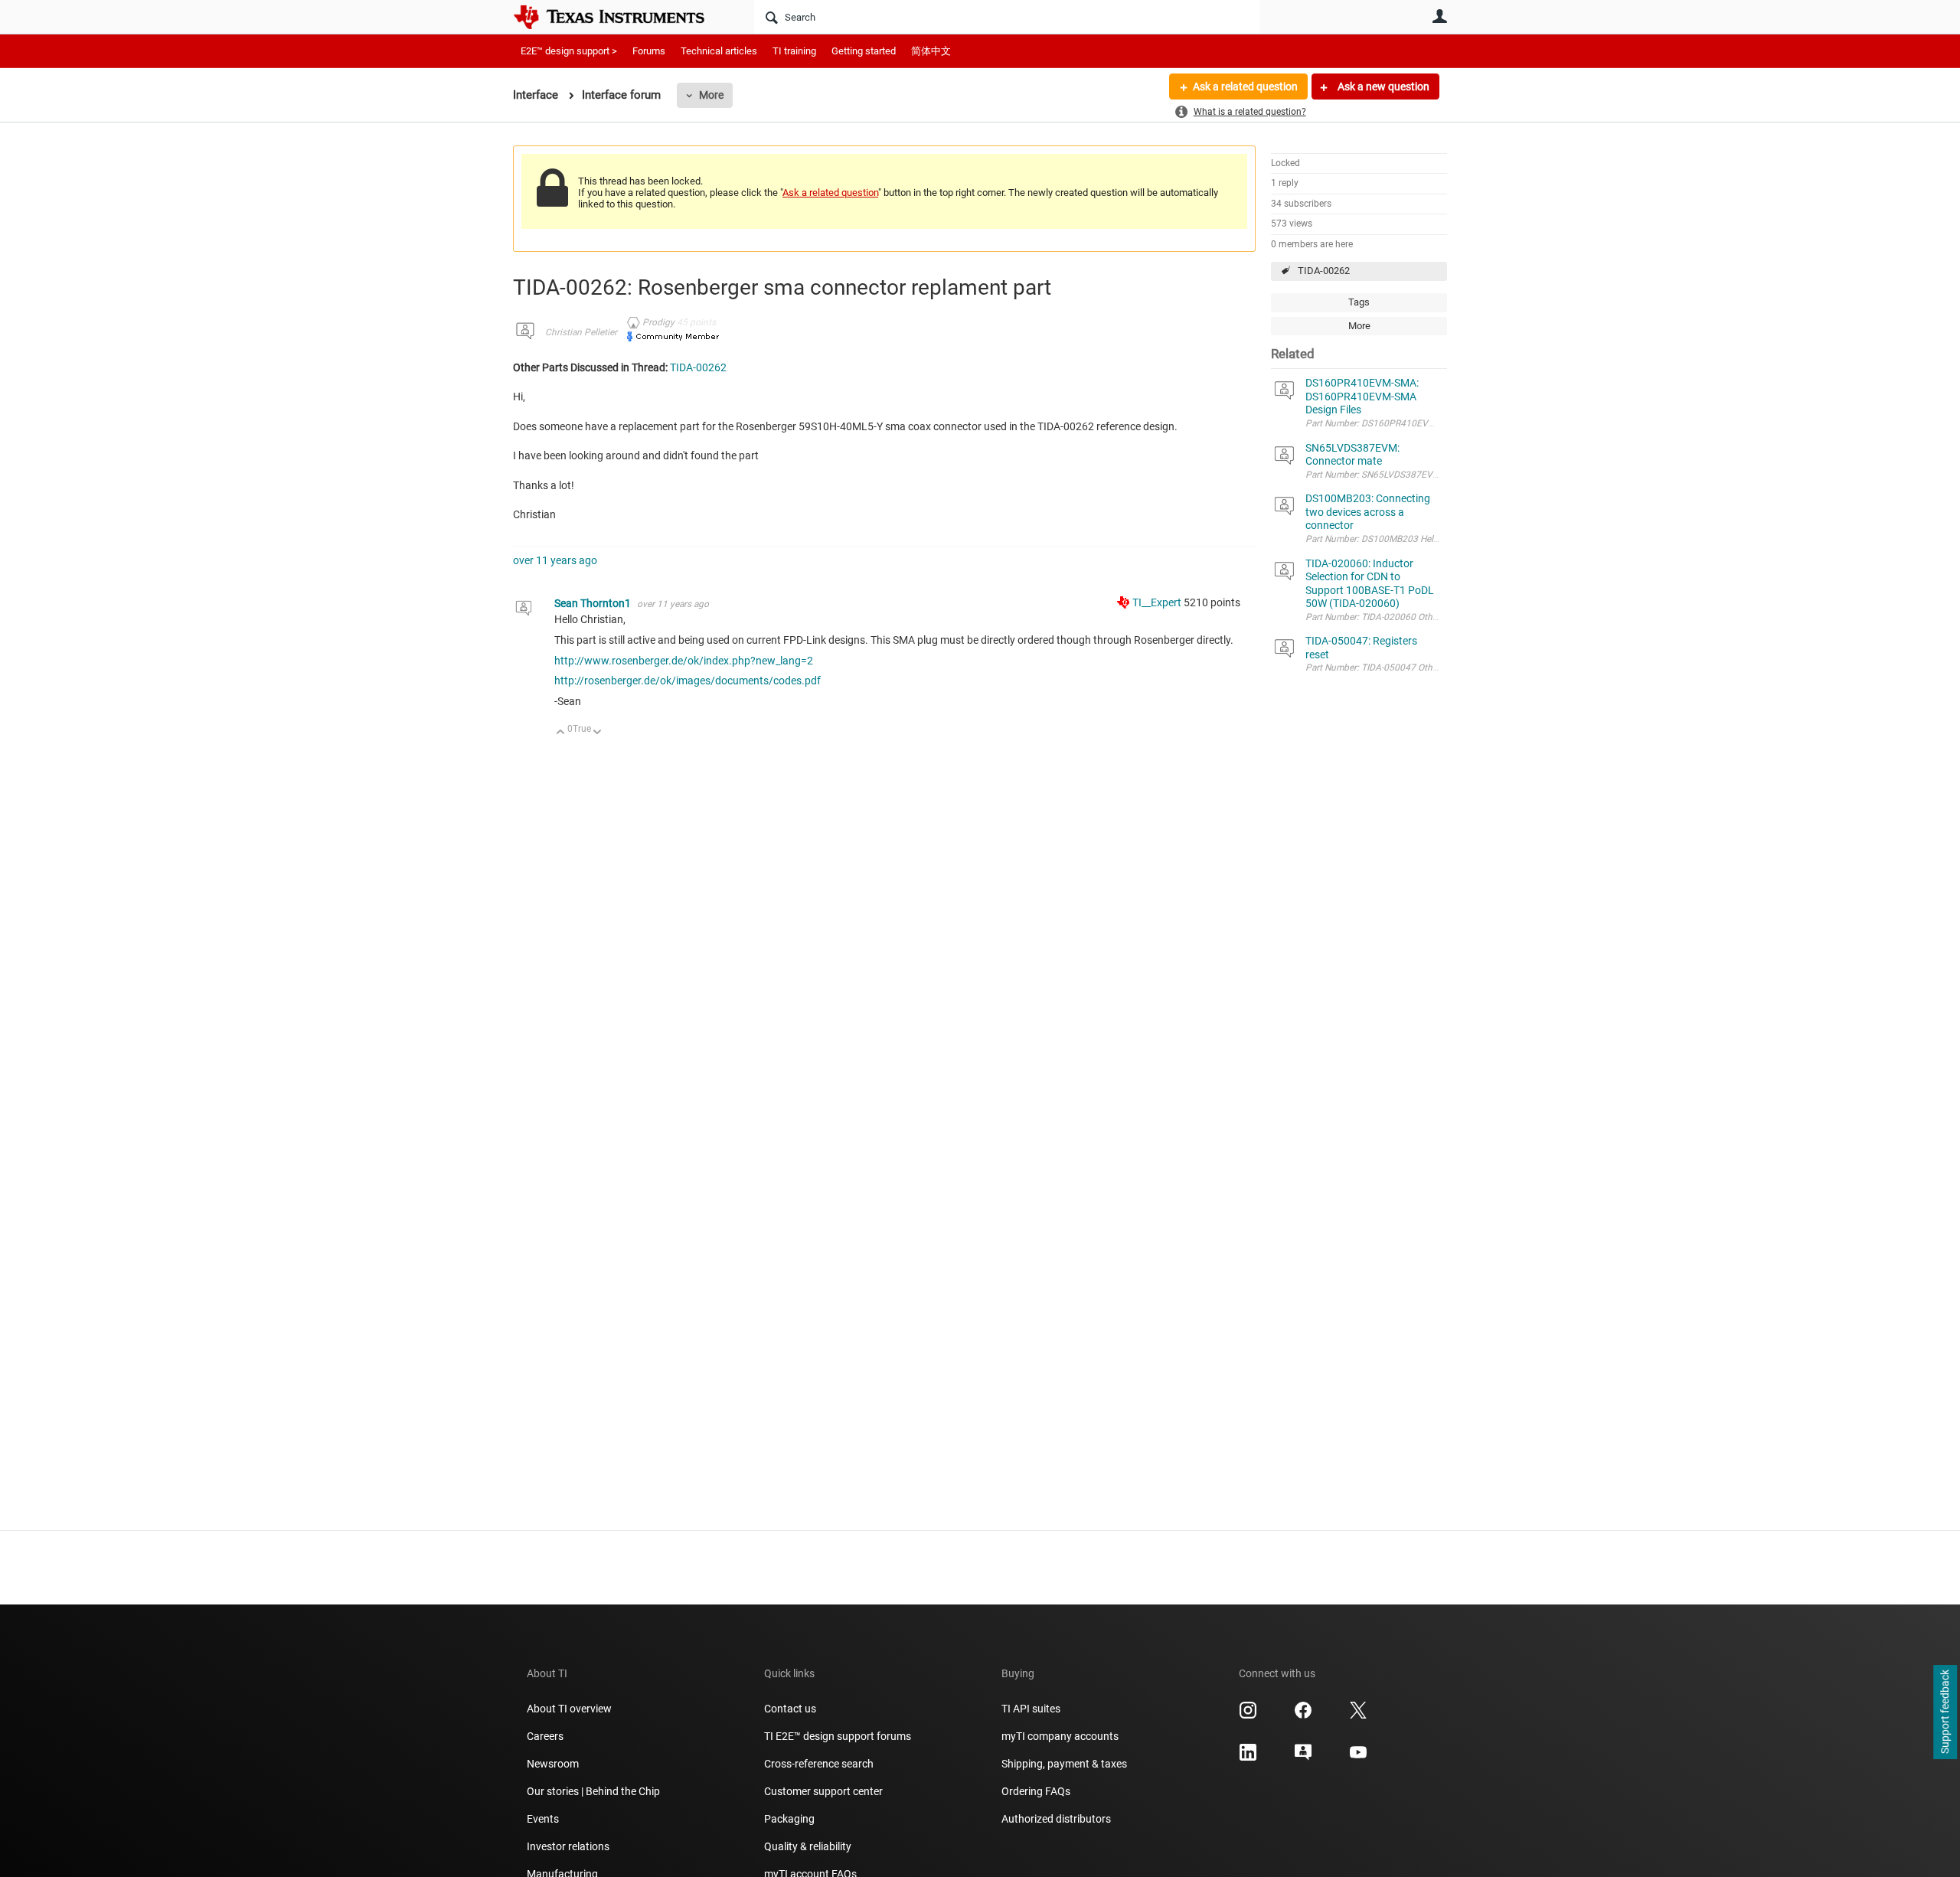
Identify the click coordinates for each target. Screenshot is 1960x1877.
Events (543, 1819)
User (1439, 16)
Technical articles (719, 51)
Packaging (789, 1819)
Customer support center (823, 1791)
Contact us (790, 1709)
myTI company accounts (1060, 1736)
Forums (649, 51)
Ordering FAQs (1036, 1791)
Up (561, 733)
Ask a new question (1382, 87)
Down (598, 733)
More (711, 95)
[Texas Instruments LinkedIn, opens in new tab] (1248, 1758)
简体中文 (931, 51)
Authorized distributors (1056, 1819)
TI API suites (1031, 1709)
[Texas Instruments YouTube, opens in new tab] (1358, 1758)
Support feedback (1945, 1712)
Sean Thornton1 (594, 603)
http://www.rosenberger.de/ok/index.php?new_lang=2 (684, 661)
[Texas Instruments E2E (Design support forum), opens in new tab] (1303, 1758)
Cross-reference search (819, 1764)
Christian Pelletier (581, 332)
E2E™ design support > (569, 51)
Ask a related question (1245, 87)
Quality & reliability (808, 1846)
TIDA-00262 (1324, 271)
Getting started (864, 51)
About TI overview (569, 1709)
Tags (1359, 302)
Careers (545, 1736)
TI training (794, 51)
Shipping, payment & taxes (1064, 1764)
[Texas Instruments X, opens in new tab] (1358, 1715)
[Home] (620, 17)
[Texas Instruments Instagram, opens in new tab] (1248, 1715)
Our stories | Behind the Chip (593, 1791)
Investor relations (568, 1846)
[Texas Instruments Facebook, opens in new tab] (1303, 1715)
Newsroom (553, 1764)
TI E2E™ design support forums (838, 1736)
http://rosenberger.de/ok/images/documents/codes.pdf (688, 681)
